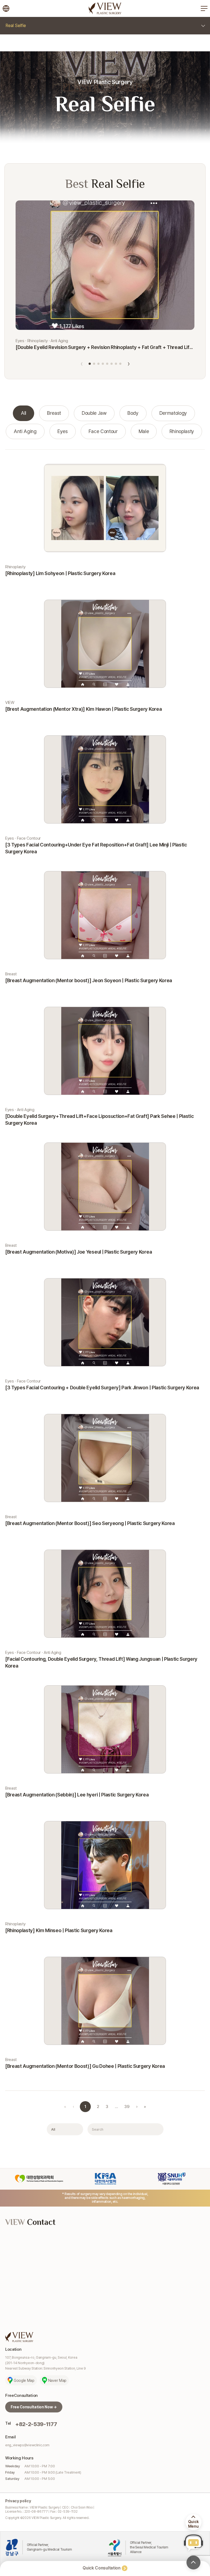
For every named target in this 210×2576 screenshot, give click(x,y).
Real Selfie (16, 26)
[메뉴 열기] (204, 8)
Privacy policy (18, 2501)
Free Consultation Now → (34, 2407)
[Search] (156, 2129)
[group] (24, 413)
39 (127, 2107)
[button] (90, 364)
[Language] (6, 8)
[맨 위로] (193, 2562)
